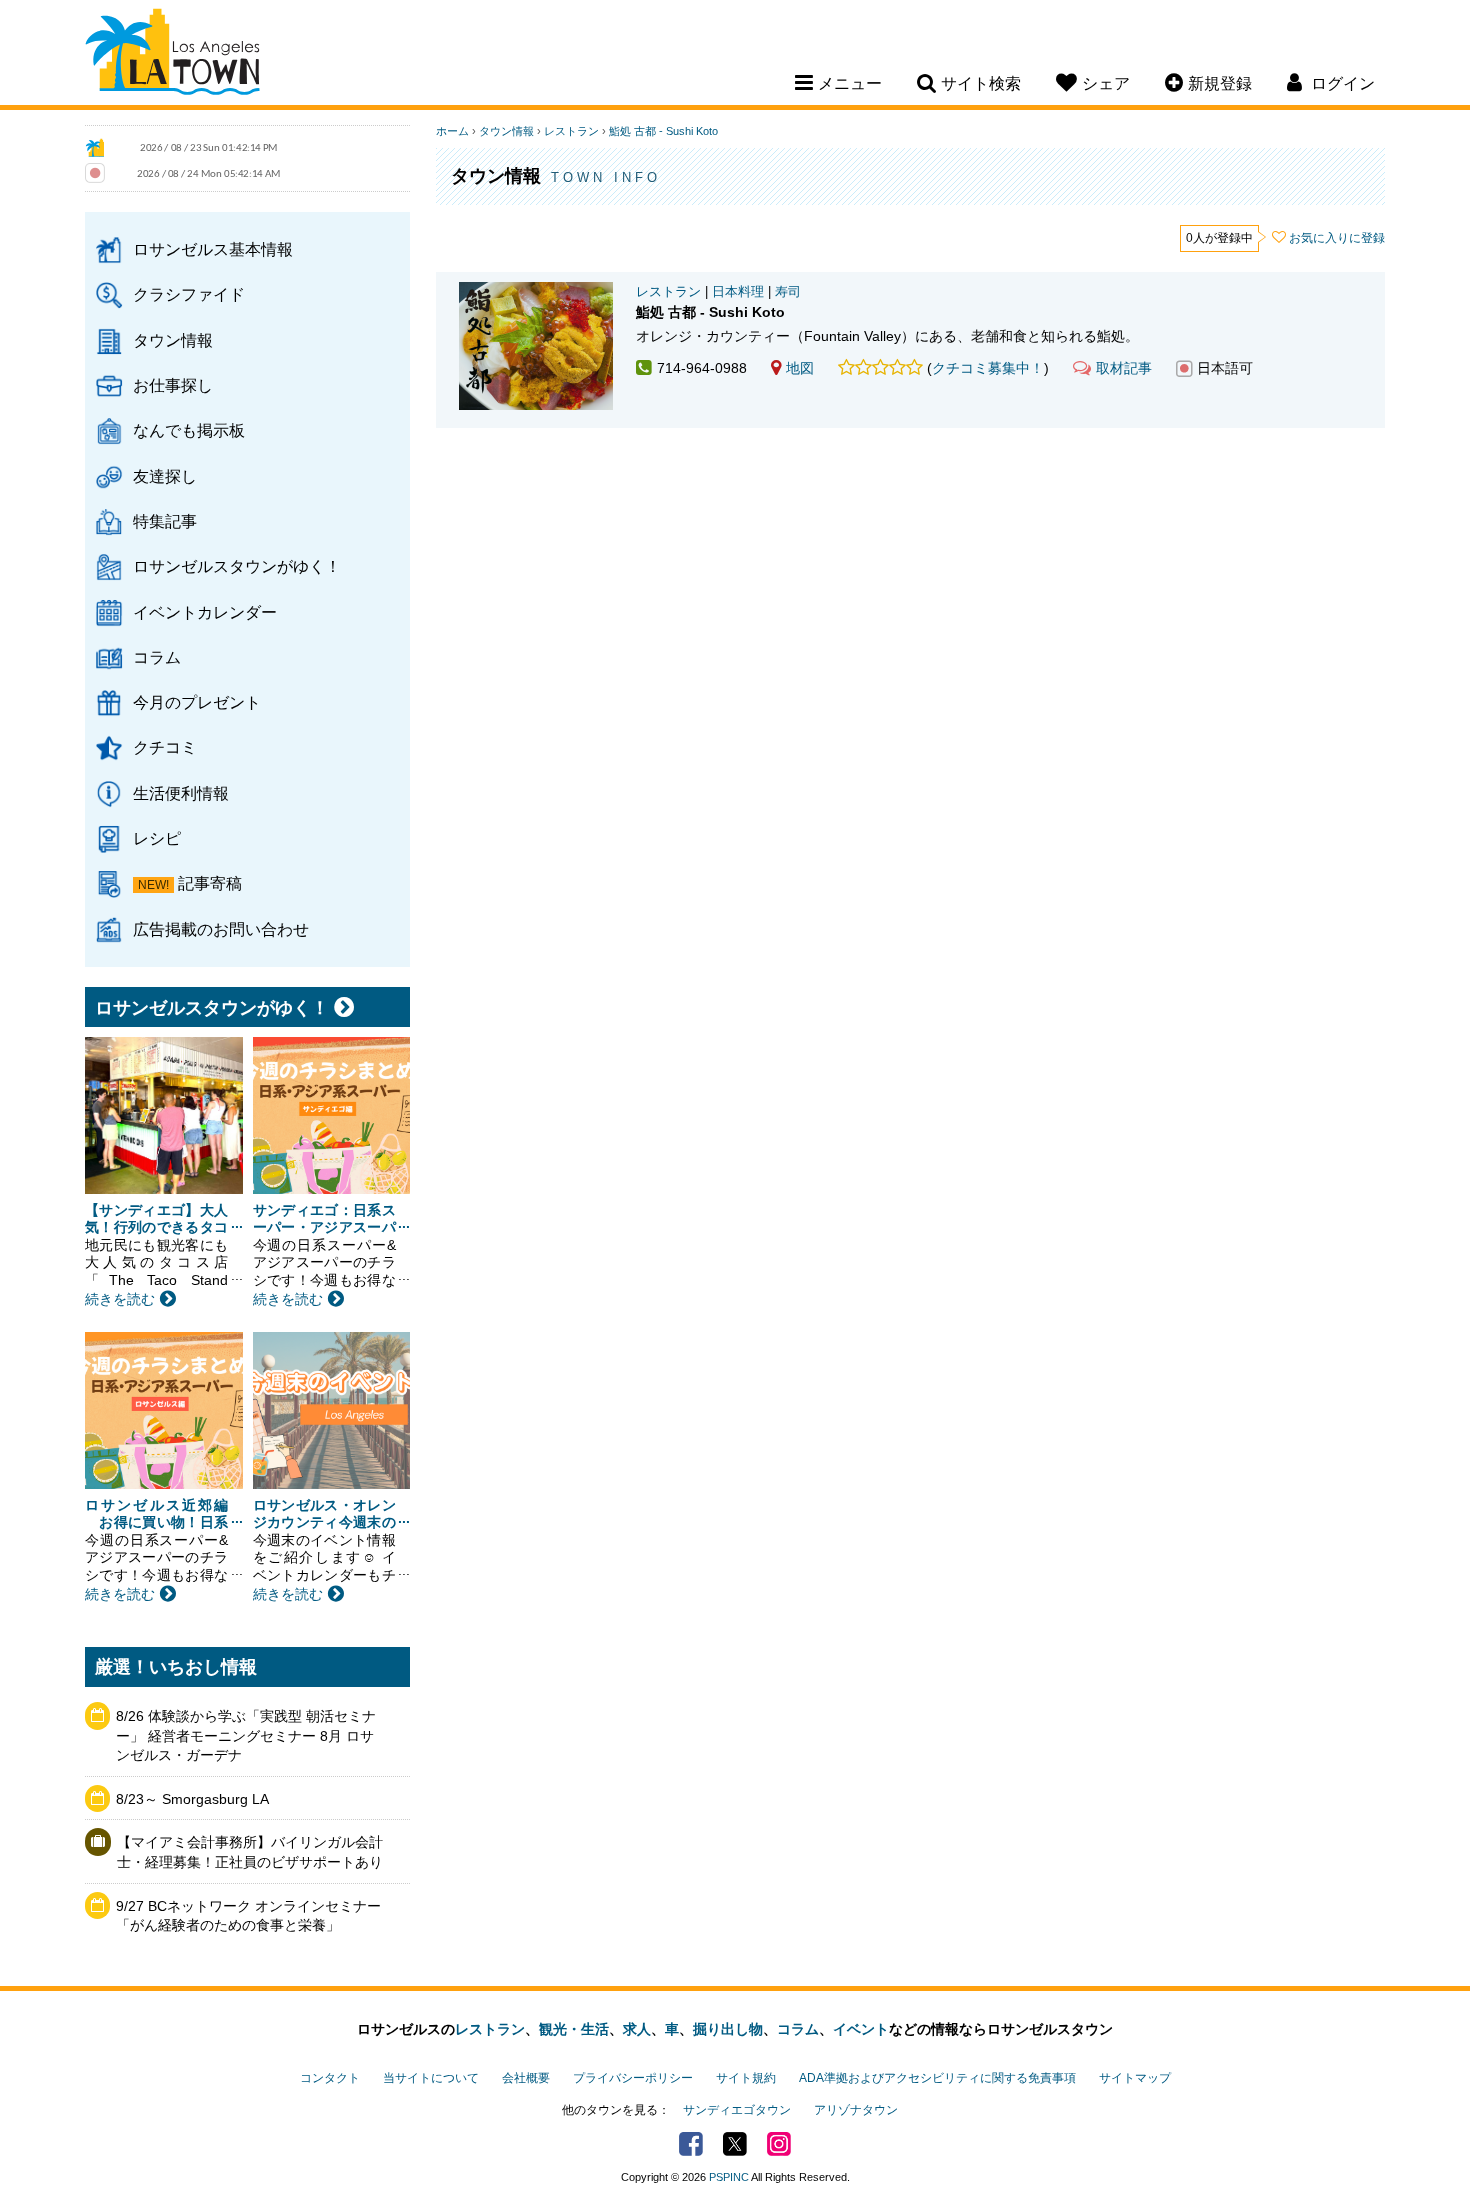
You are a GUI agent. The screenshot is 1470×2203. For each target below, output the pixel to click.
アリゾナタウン (856, 2110)
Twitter (735, 2144)
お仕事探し (173, 385)
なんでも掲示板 (189, 430)
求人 (637, 2029)
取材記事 (1124, 368)
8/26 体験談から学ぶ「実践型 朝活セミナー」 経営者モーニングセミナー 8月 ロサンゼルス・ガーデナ (246, 1735)
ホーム (452, 131)
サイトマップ (1135, 2078)
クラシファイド (189, 294)
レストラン (571, 131)
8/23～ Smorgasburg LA (192, 1799)
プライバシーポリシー (633, 2078)
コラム (157, 657)
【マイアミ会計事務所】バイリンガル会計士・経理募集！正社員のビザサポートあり (250, 1852)
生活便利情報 (181, 793)
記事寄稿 (210, 883)
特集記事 (165, 521)
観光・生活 (574, 2029)
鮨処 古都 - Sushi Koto (663, 131)
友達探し (165, 476)
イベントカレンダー (205, 612)
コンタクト (330, 2078)
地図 (800, 368)
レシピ (157, 838)
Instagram (779, 2144)
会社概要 (526, 2078)
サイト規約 (746, 2078)
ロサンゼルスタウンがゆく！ (237, 566)
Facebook (691, 2144)
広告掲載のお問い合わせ (221, 929)
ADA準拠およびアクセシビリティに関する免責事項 (937, 2078)
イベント (861, 2029)
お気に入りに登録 (1337, 238)
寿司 (788, 292)
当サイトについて (431, 2078)
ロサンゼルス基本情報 (213, 249)
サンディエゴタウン (737, 2110)
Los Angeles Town (172, 55)
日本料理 (738, 292)
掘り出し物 (728, 2029)
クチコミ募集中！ (988, 368)
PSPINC (729, 2177)
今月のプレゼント (197, 702)
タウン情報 (173, 340)
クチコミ (165, 747)
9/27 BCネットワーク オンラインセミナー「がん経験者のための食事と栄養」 (248, 1916)
